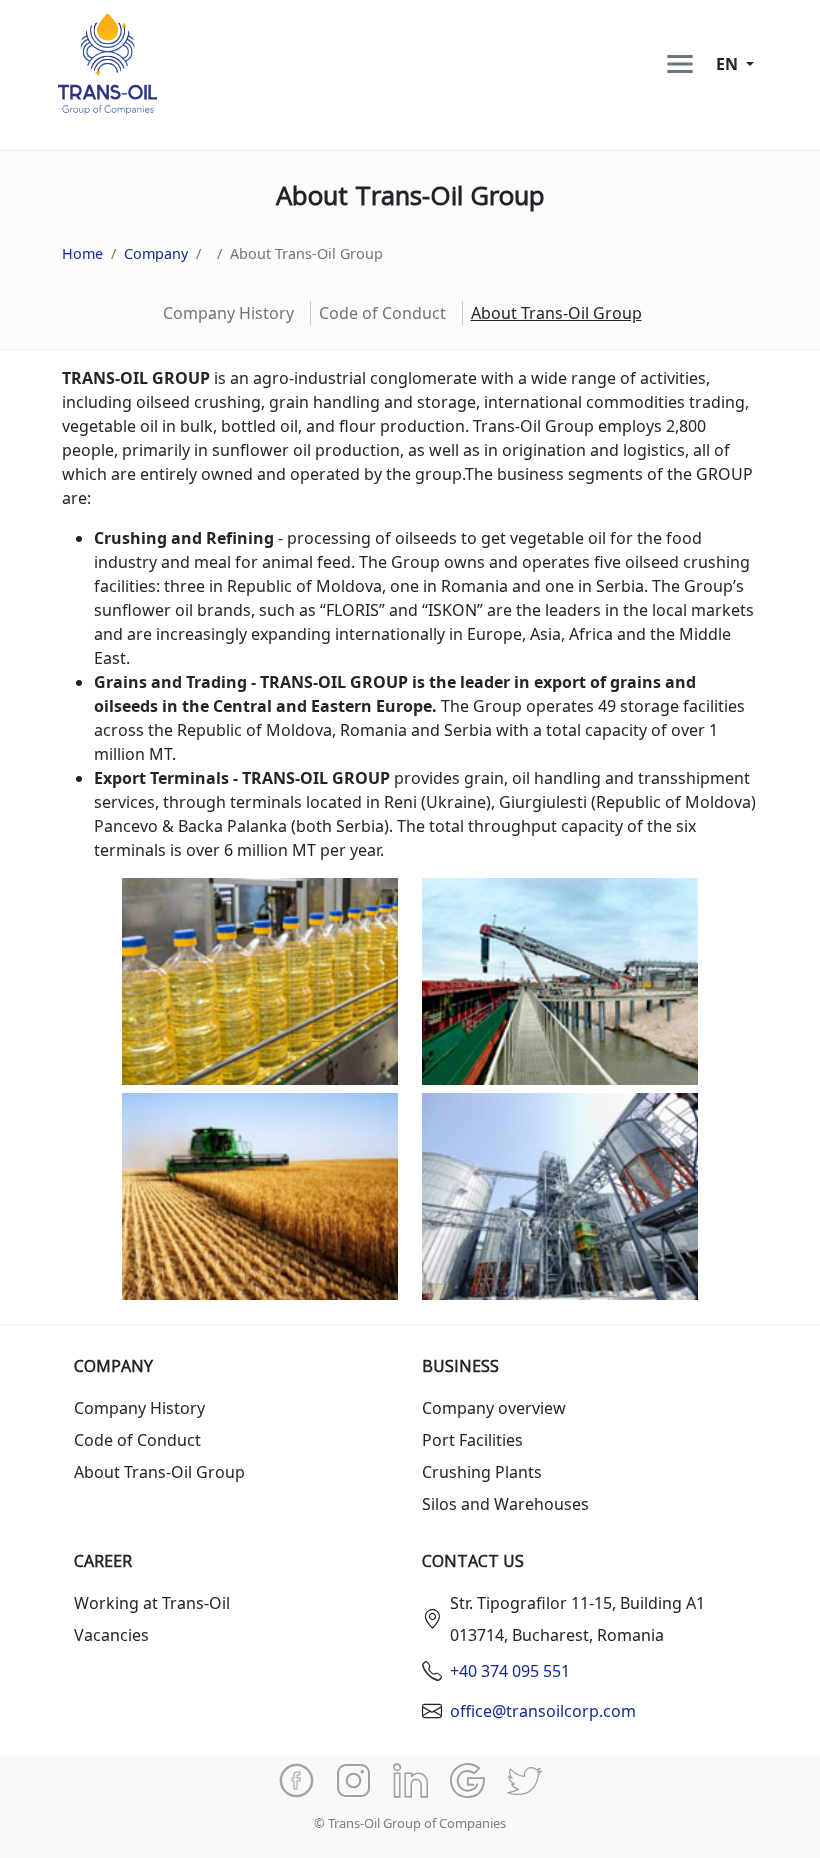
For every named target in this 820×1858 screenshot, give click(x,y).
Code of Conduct (382, 313)
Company (156, 253)
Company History (228, 313)
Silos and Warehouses (505, 1504)
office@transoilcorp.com (543, 1711)
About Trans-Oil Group (159, 1472)
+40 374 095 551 (510, 1671)
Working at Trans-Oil (152, 1603)
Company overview (494, 1408)
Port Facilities (472, 1440)
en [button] (729, 64)
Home (82, 253)
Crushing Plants (482, 1472)
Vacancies (111, 1635)
